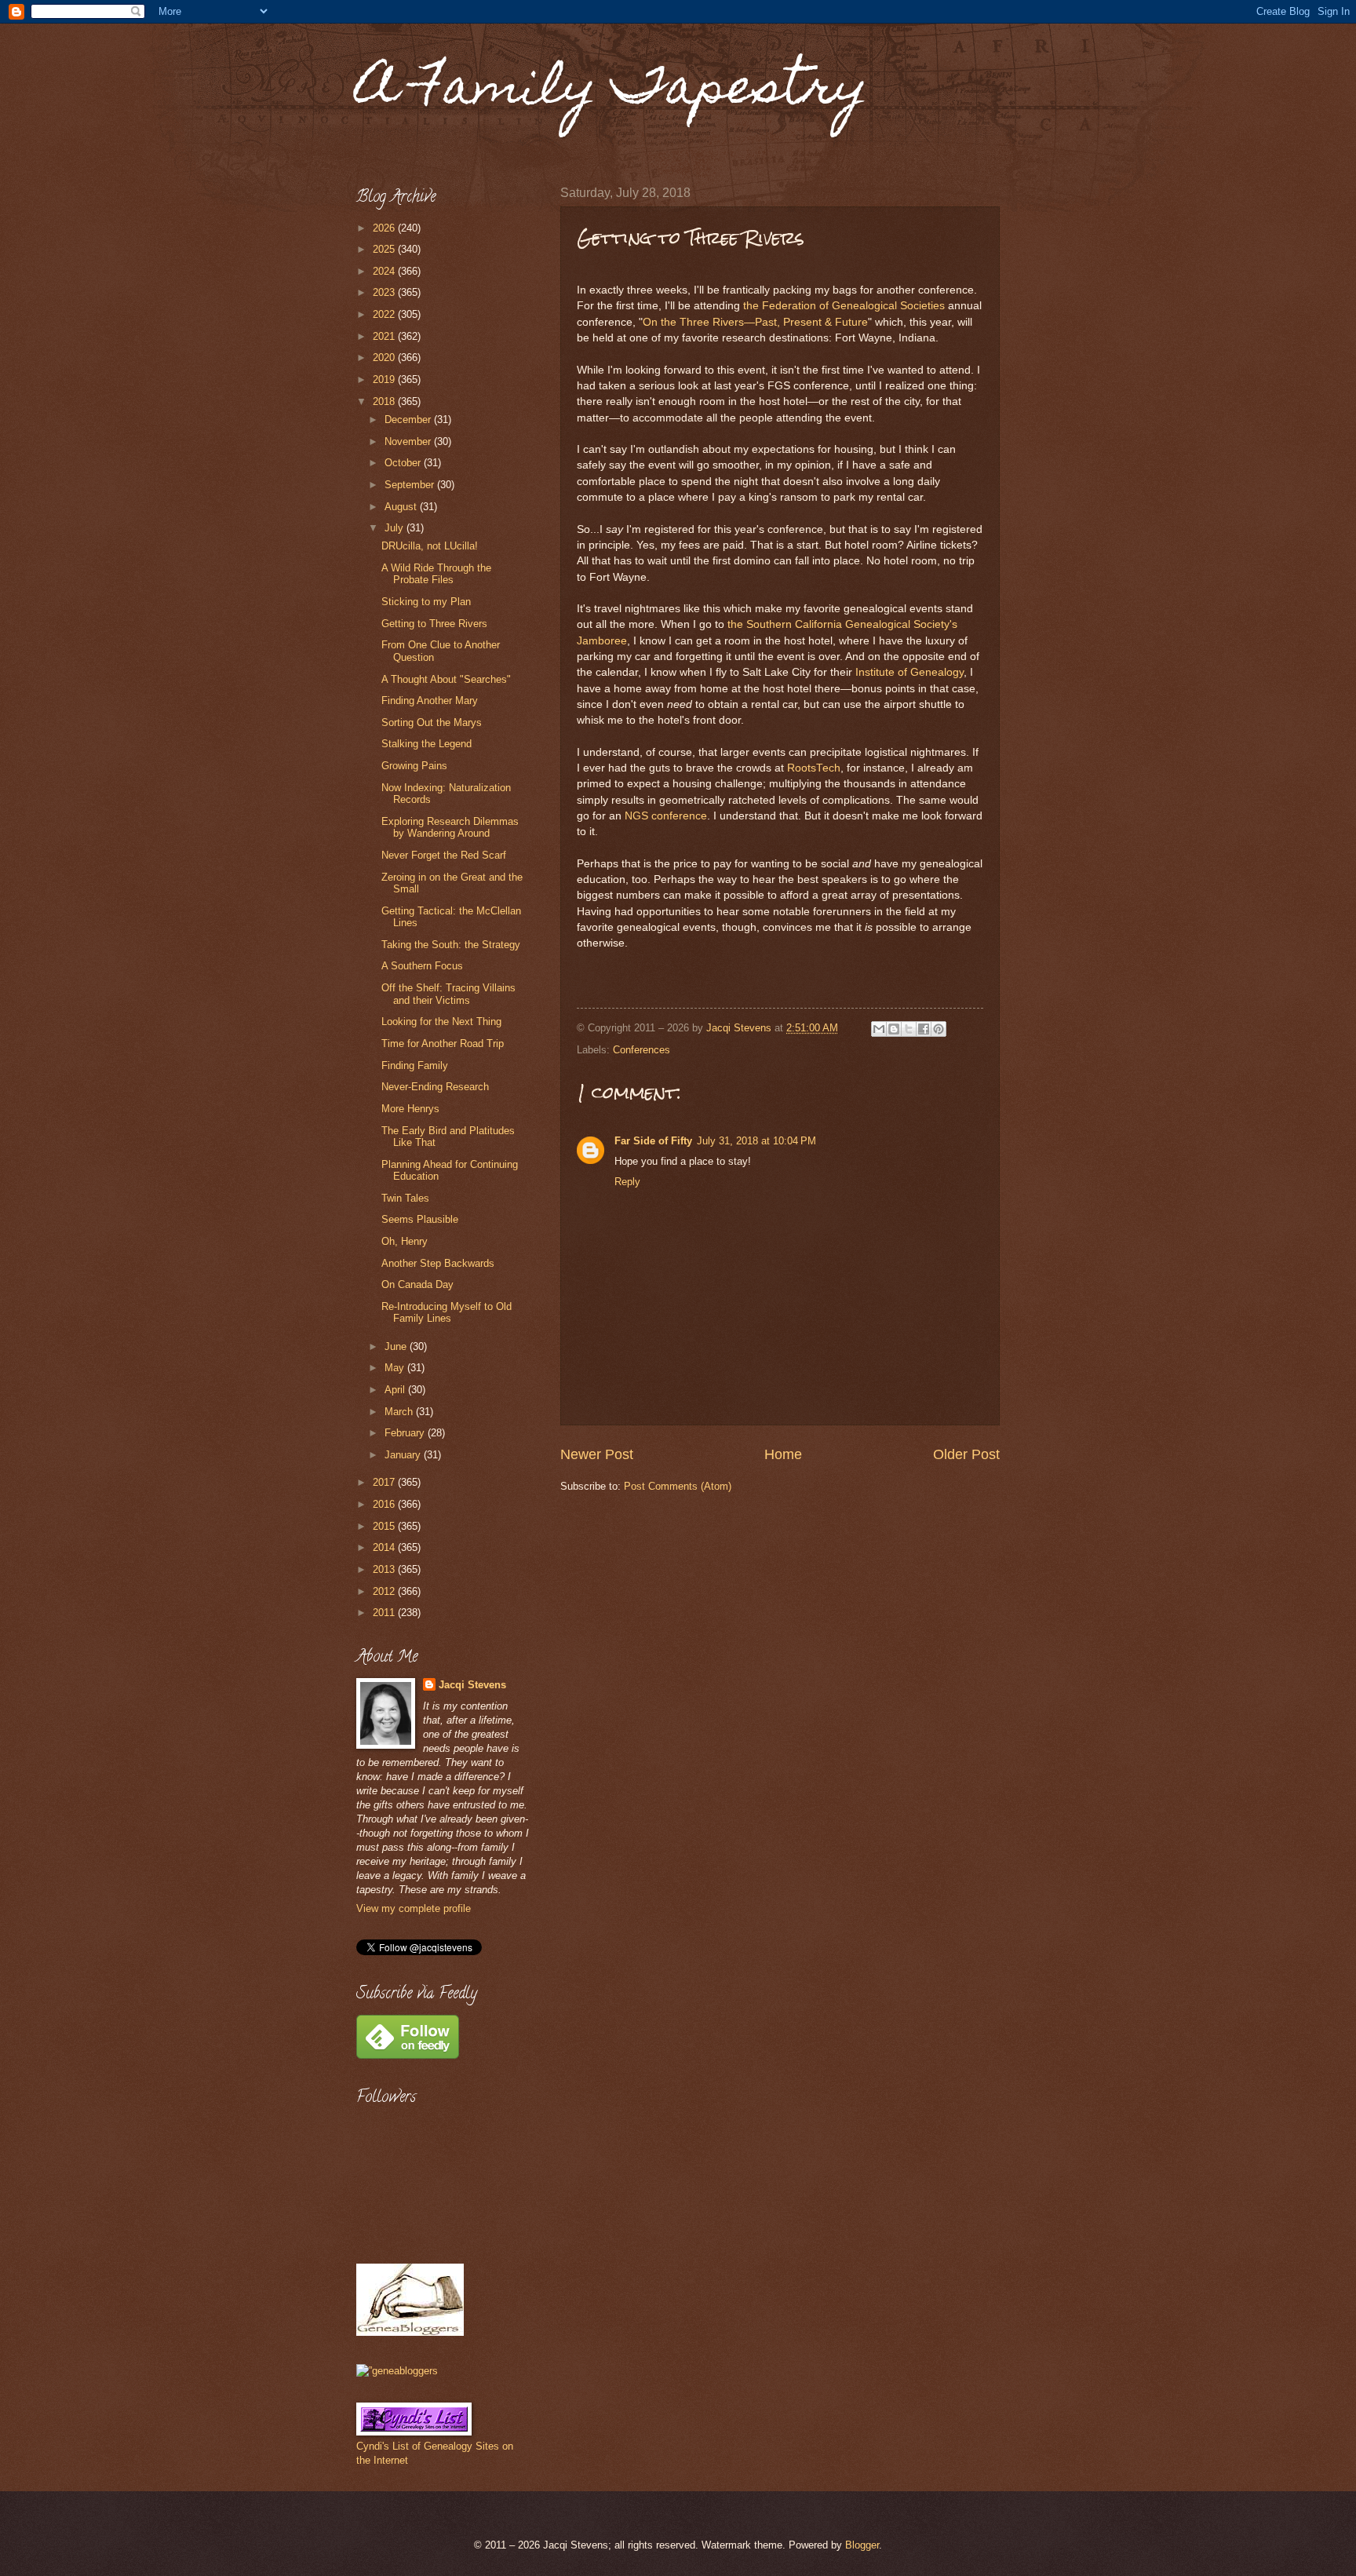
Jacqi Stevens (472, 1685)
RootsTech (814, 768)
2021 (385, 336)
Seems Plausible (420, 1219)
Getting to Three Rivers (434, 624)
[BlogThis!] (894, 1029)
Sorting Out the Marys (432, 722)
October (404, 463)
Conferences (642, 1050)
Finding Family (415, 1065)
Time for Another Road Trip (443, 1044)
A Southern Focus (422, 966)
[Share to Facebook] (924, 1029)
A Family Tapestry (612, 91)
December (409, 420)
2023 (385, 292)
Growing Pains (414, 766)
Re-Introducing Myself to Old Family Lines (447, 1312)
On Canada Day (417, 1284)
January (404, 1455)
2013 (385, 1569)
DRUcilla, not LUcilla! (430, 546)
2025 (385, 249)
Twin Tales (405, 1198)
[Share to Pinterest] (939, 1029)
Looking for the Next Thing (441, 1022)
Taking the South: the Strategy (451, 945)
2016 (385, 1504)
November (409, 441)
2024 (385, 271)
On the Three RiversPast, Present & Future (755, 322)
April (396, 1390)
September (411, 485)
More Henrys (410, 1109)
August (402, 507)
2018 (385, 401)
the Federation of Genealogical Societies (844, 306)
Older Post (966, 1454)
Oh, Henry (405, 1241)
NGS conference (666, 816)
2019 (385, 379)
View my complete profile (414, 1908)
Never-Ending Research (435, 1087)
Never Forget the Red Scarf (444, 855)
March (400, 1412)
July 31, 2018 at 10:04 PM (756, 1141)
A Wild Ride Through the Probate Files (436, 574)
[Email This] (879, 1029)
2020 (385, 358)
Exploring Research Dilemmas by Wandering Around (450, 827)
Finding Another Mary (430, 701)
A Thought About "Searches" (446, 679)
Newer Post (597, 1454)
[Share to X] (909, 1029)
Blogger (862, 2545)
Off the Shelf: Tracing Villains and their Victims (448, 994)
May (396, 1368)
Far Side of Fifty (653, 1141)
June (397, 1346)
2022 (385, 314)
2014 (385, 1547)
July (395, 528)
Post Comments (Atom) (678, 1486)
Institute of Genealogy (909, 672)
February (406, 1433)
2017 (385, 1482)
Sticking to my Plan (426, 602)
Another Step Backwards (438, 1263)
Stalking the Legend (426, 744)
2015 (385, 1526)
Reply (627, 1182)
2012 (385, 1591)
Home (783, 1454)
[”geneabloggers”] (397, 2371)
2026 (385, 228)
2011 (385, 1613)
